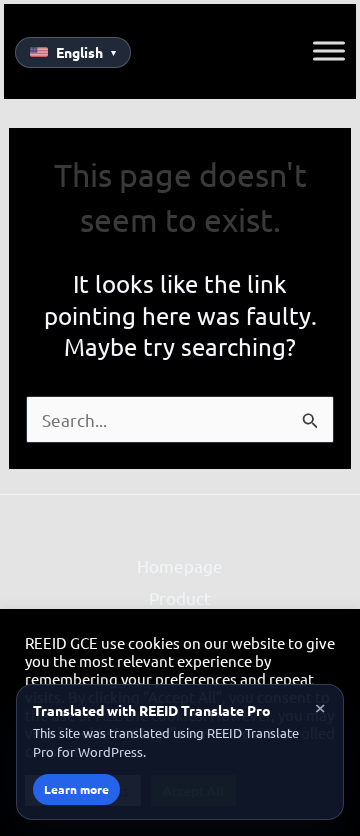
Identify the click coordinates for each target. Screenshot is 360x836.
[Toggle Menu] (329, 51)
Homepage (180, 565)
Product (180, 597)
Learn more (76, 789)
